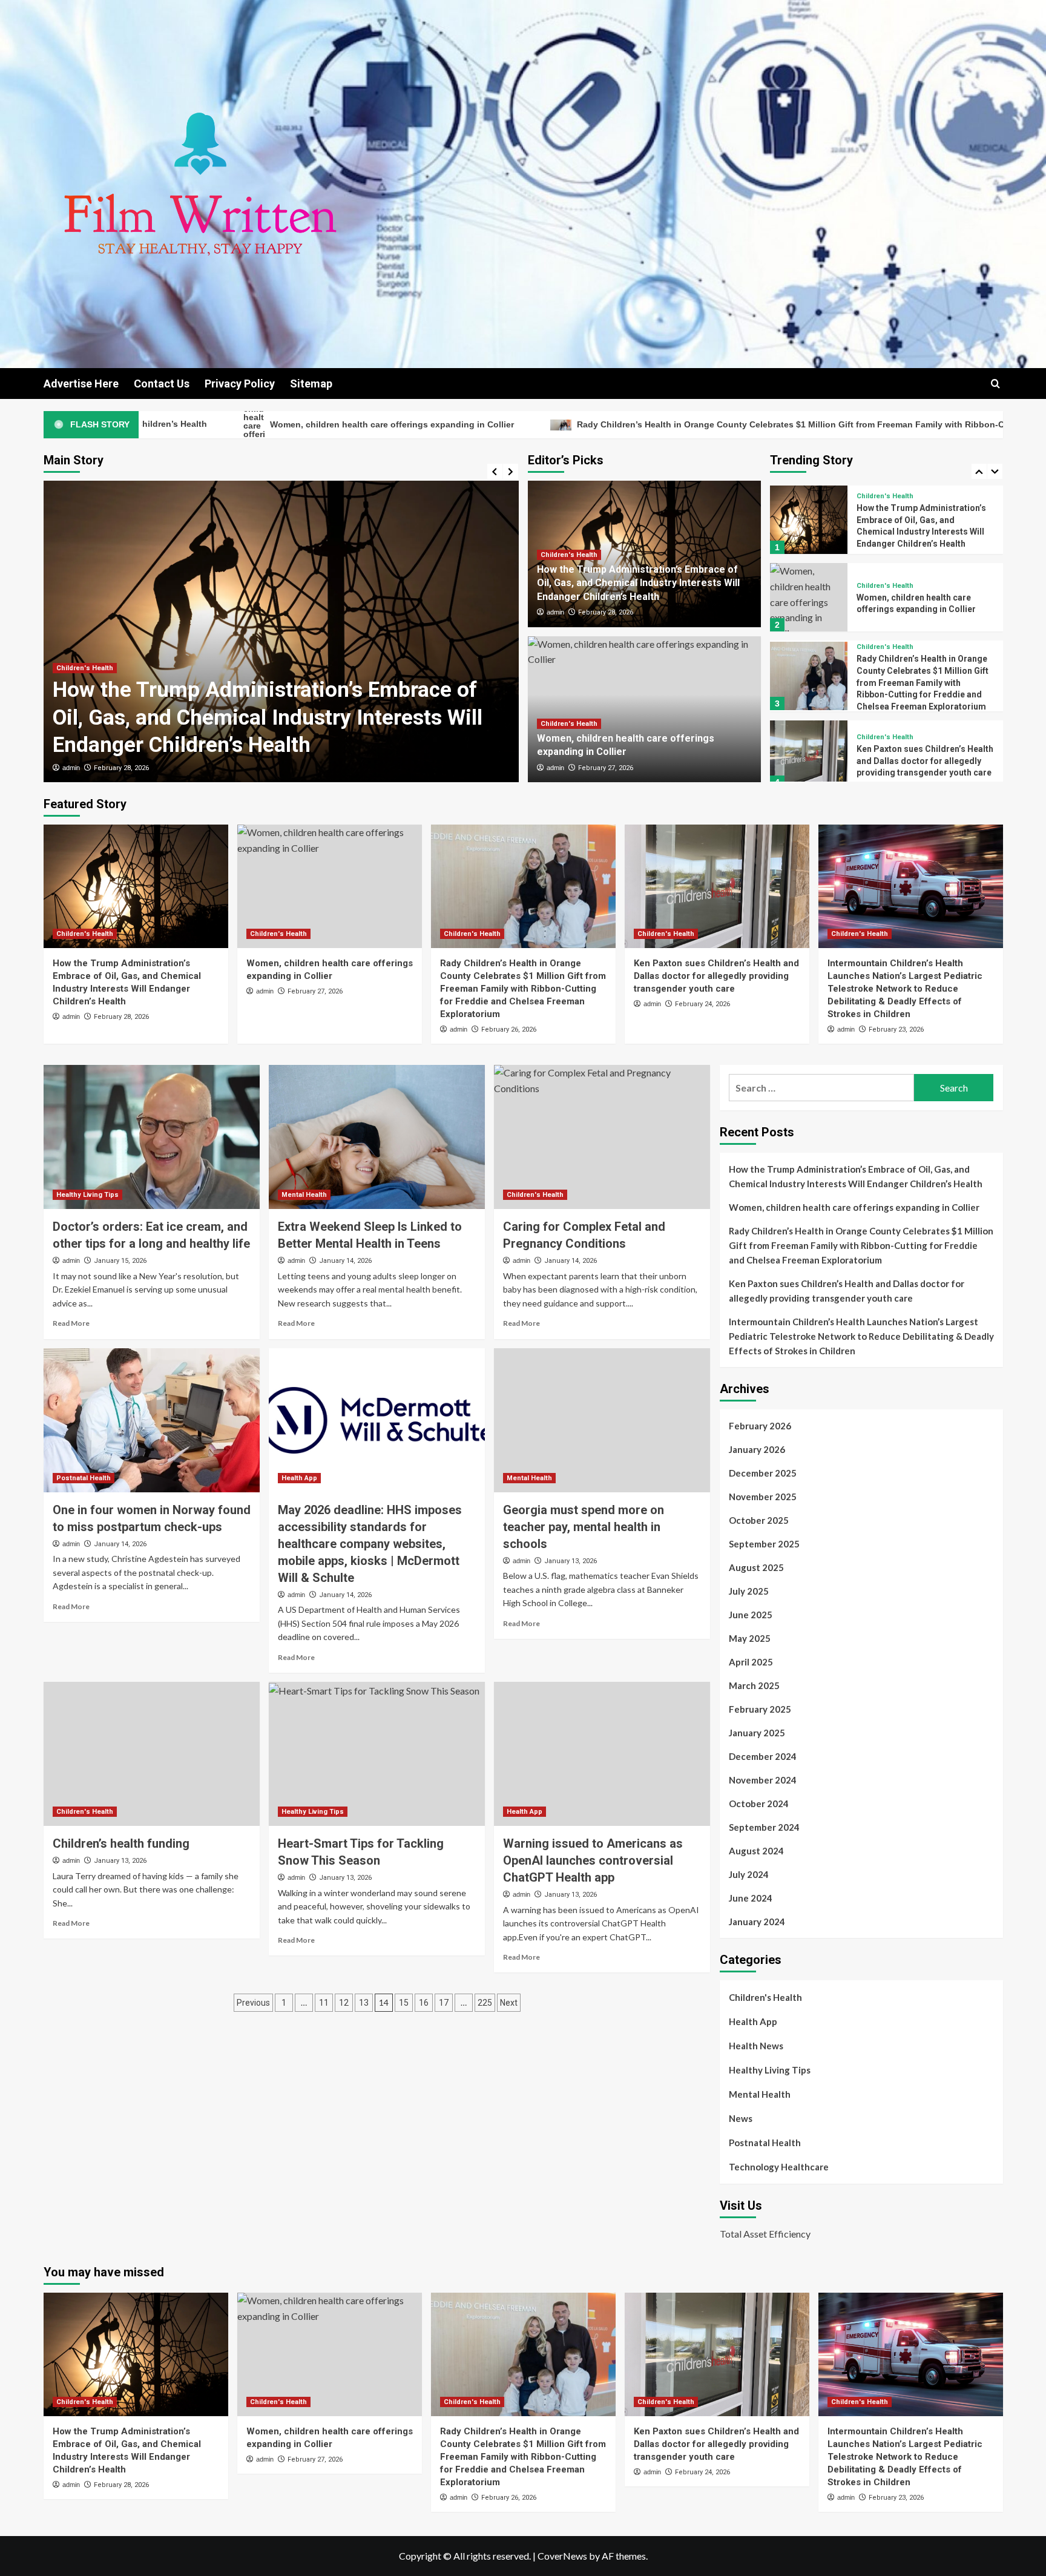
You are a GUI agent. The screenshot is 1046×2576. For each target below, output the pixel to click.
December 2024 (763, 1756)
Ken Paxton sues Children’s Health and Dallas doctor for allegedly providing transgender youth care (925, 683)
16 (424, 2003)
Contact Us (162, 384)
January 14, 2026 (345, 1261)
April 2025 (751, 1662)
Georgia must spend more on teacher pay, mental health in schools (584, 1527)
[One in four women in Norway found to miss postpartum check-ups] (152, 1420)
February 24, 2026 (702, 1004)
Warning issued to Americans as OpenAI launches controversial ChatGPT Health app (593, 1860)
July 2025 (749, 1591)
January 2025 (757, 1733)
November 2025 (763, 1497)
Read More (71, 1323)
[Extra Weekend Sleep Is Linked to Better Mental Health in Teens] (377, 1137)
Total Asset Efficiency (765, 2234)
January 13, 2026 (571, 1561)
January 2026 (757, 1449)
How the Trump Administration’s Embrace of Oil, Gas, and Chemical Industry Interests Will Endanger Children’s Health (638, 583)
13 (364, 2003)
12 (344, 2003)
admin (71, 768)
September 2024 (764, 1827)
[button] (995, 384)
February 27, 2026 (121, 768)
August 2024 (756, 1851)
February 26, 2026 (509, 1029)
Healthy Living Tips (87, 1195)
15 (404, 2003)
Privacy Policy (240, 384)
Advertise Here (81, 384)
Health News (756, 2046)
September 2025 (764, 1544)
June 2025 (751, 1615)
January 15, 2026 (120, 1261)
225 (485, 2003)
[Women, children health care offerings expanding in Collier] (281, 631)
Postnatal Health (84, 1478)
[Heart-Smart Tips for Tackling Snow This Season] (377, 1754)
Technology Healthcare (779, 2167)
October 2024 (759, 1804)
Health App (299, 1478)
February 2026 (760, 1426)
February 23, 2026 (896, 1029)
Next (509, 2003)
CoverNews (562, 2556)
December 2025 (763, 1473)
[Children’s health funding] (152, 1754)
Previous (253, 2003)
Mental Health (304, 1195)
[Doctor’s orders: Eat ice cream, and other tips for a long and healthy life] (152, 1137)
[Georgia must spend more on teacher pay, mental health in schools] (602, 1420)
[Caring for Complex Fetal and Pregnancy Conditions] (602, 1137)
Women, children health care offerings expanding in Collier (854, 1207)
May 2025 (750, 1638)
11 (324, 2003)
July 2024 (749, 1874)
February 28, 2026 (606, 612)
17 (444, 2003)
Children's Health (85, 696)
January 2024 (757, 1922)
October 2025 (759, 1520)
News (741, 2118)
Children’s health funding (121, 1843)
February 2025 (760, 1709)
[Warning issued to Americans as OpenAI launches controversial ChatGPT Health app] (602, 1754)
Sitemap (311, 384)
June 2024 (751, 1898)
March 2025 (754, 1685)
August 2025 (756, 1567)
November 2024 (763, 1780)
